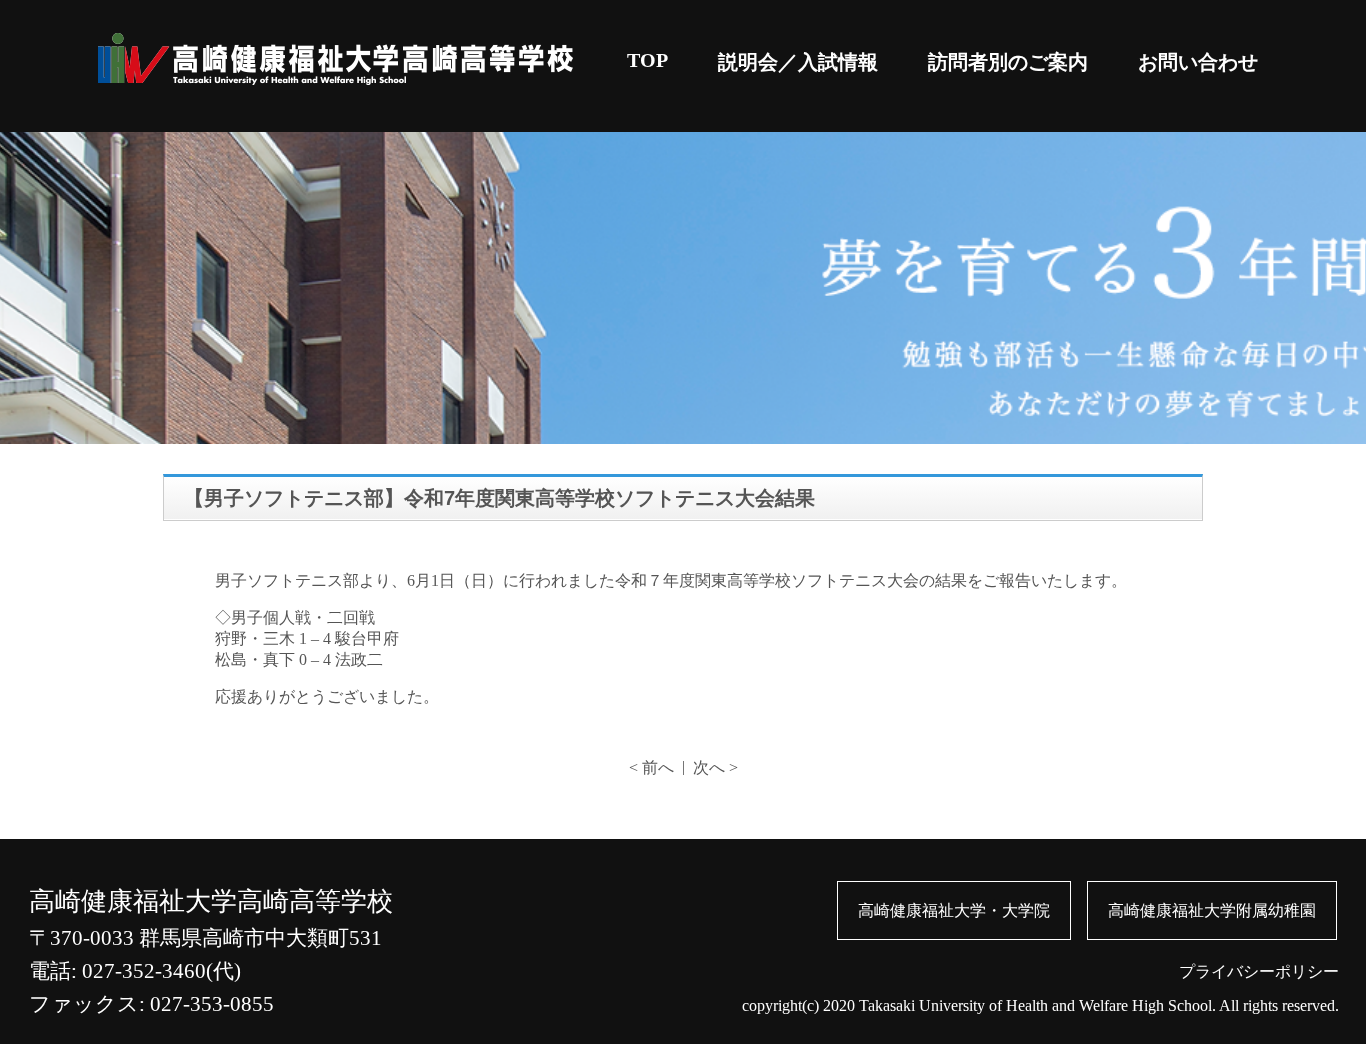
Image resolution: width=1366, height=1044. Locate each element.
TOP (647, 60)
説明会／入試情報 (798, 62)
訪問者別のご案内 (1008, 62)
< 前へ (651, 767)
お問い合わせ (1198, 62)
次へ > (715, 767)
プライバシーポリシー (1259, 971)
